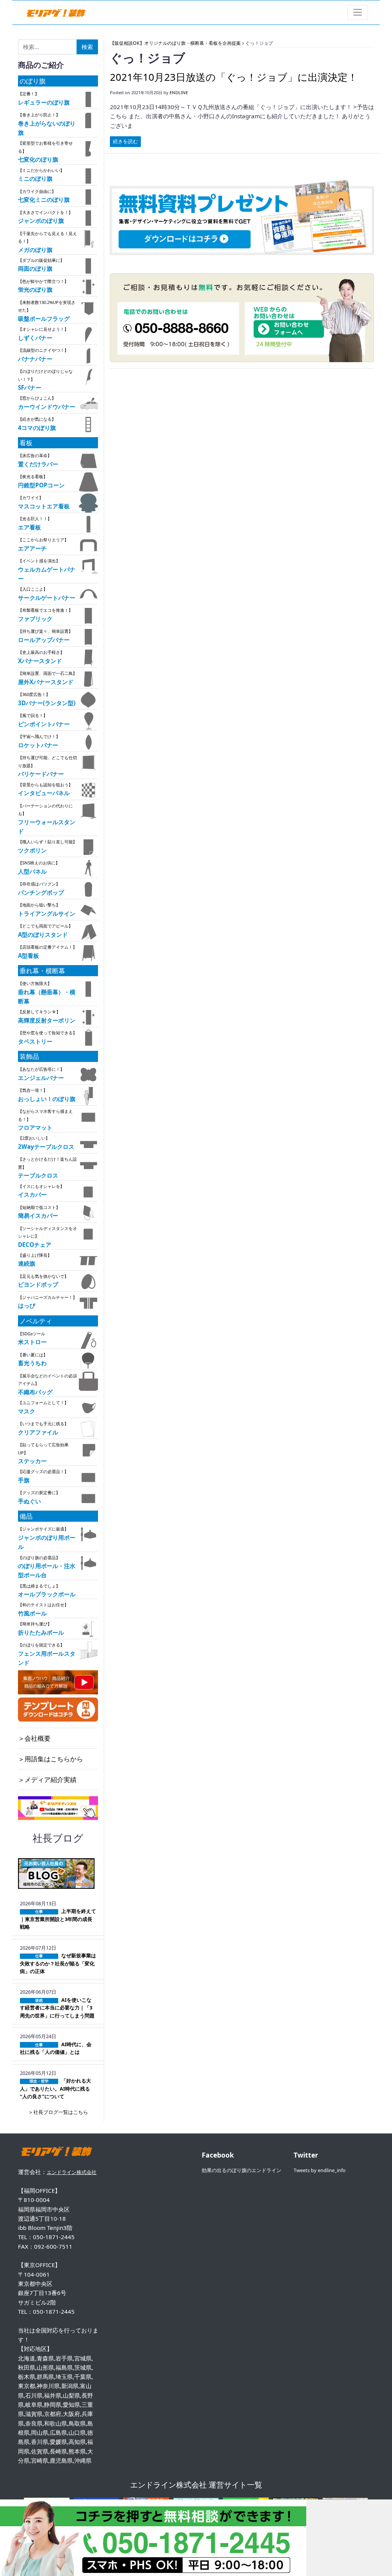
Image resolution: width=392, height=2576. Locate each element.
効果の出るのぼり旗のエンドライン (242, 2170)
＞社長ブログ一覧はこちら (58, 2112)
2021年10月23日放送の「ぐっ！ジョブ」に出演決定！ (234, 77)
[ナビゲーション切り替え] (358, 12)
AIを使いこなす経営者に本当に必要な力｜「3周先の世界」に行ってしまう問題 (57, 2008)
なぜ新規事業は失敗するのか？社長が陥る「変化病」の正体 (58, 1963)
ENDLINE (179, 92)
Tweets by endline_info (320, 2170)
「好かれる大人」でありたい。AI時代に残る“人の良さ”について (56, 2088)
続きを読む (125, 141)
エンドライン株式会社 (72, 2172)
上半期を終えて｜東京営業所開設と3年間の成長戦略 (58, 1919)
